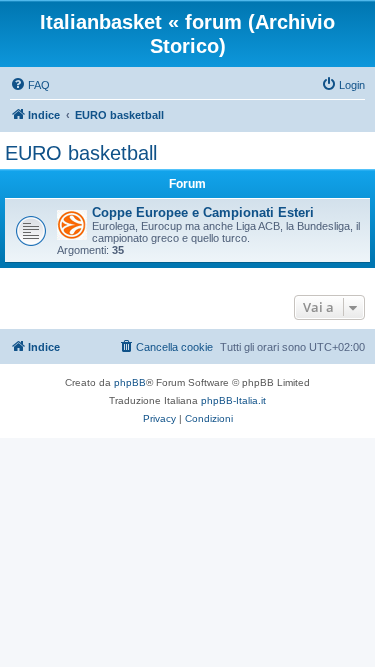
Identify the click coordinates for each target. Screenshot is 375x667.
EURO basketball (81, 153)
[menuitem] (30, 85)
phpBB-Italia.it (233, 400)
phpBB (130, 382)
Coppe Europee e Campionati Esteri (203, 212)
